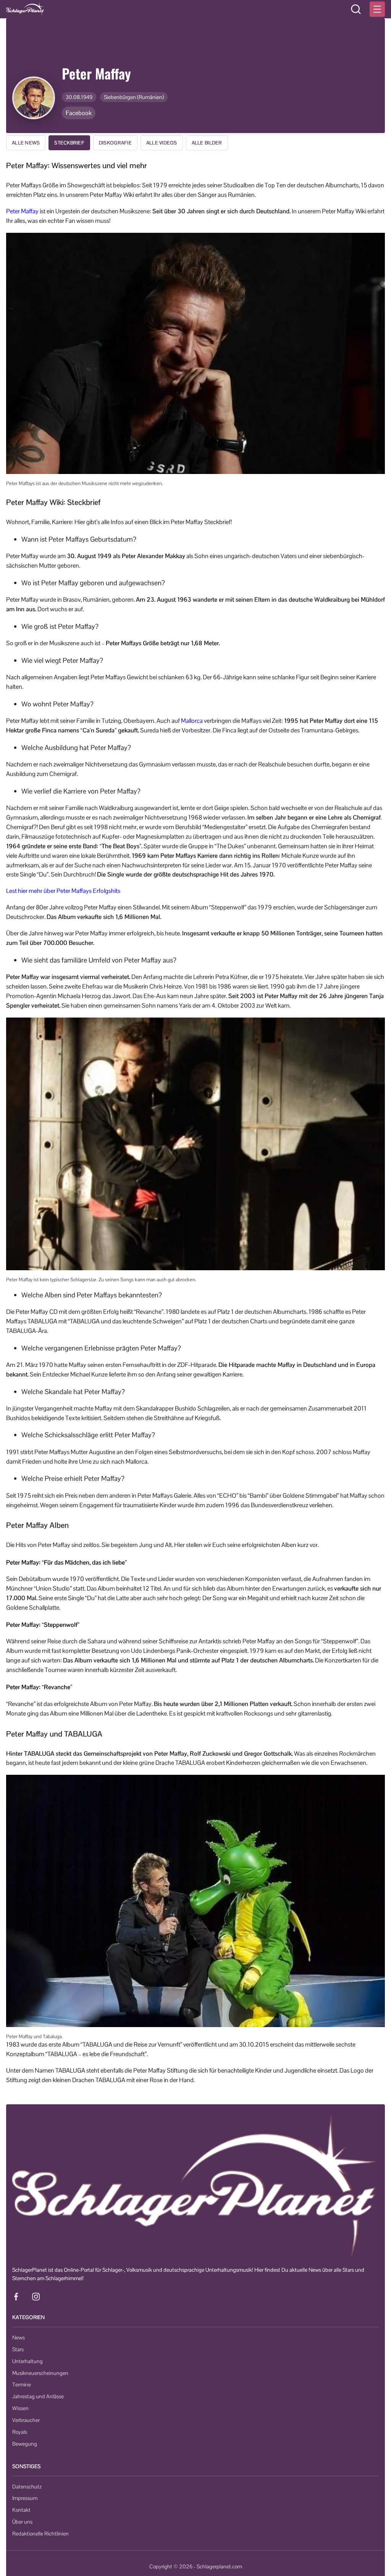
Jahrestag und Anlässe (38, 2396)
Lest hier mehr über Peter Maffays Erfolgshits (63, 891)
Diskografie (115, 143)
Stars (18, 2349)
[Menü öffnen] (377, 9)
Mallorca (192, 721)
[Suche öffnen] (356, 9)
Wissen (20, 2408)
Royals (20, 2432)
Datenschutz (27, 2487)
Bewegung (25, 2444)
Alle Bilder (207, 143)
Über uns (22, 2522)
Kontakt (21, 2510)
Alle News (26, 143)
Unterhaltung (27, 2361)
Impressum (25, 2498)
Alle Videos (162, 143)
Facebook (79, 113)
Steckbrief (69, 143)
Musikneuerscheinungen (40, 2373)
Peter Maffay (22, 211)
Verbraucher (26, 2420)
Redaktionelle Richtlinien (40, 2534)
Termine (22, 2384)
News (19, 2337)
